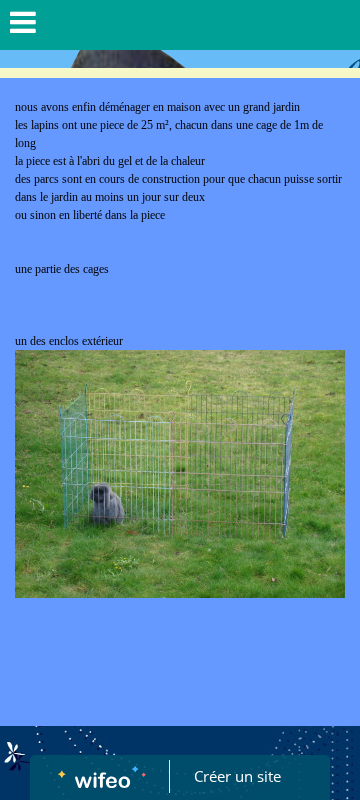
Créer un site (237, 776)
